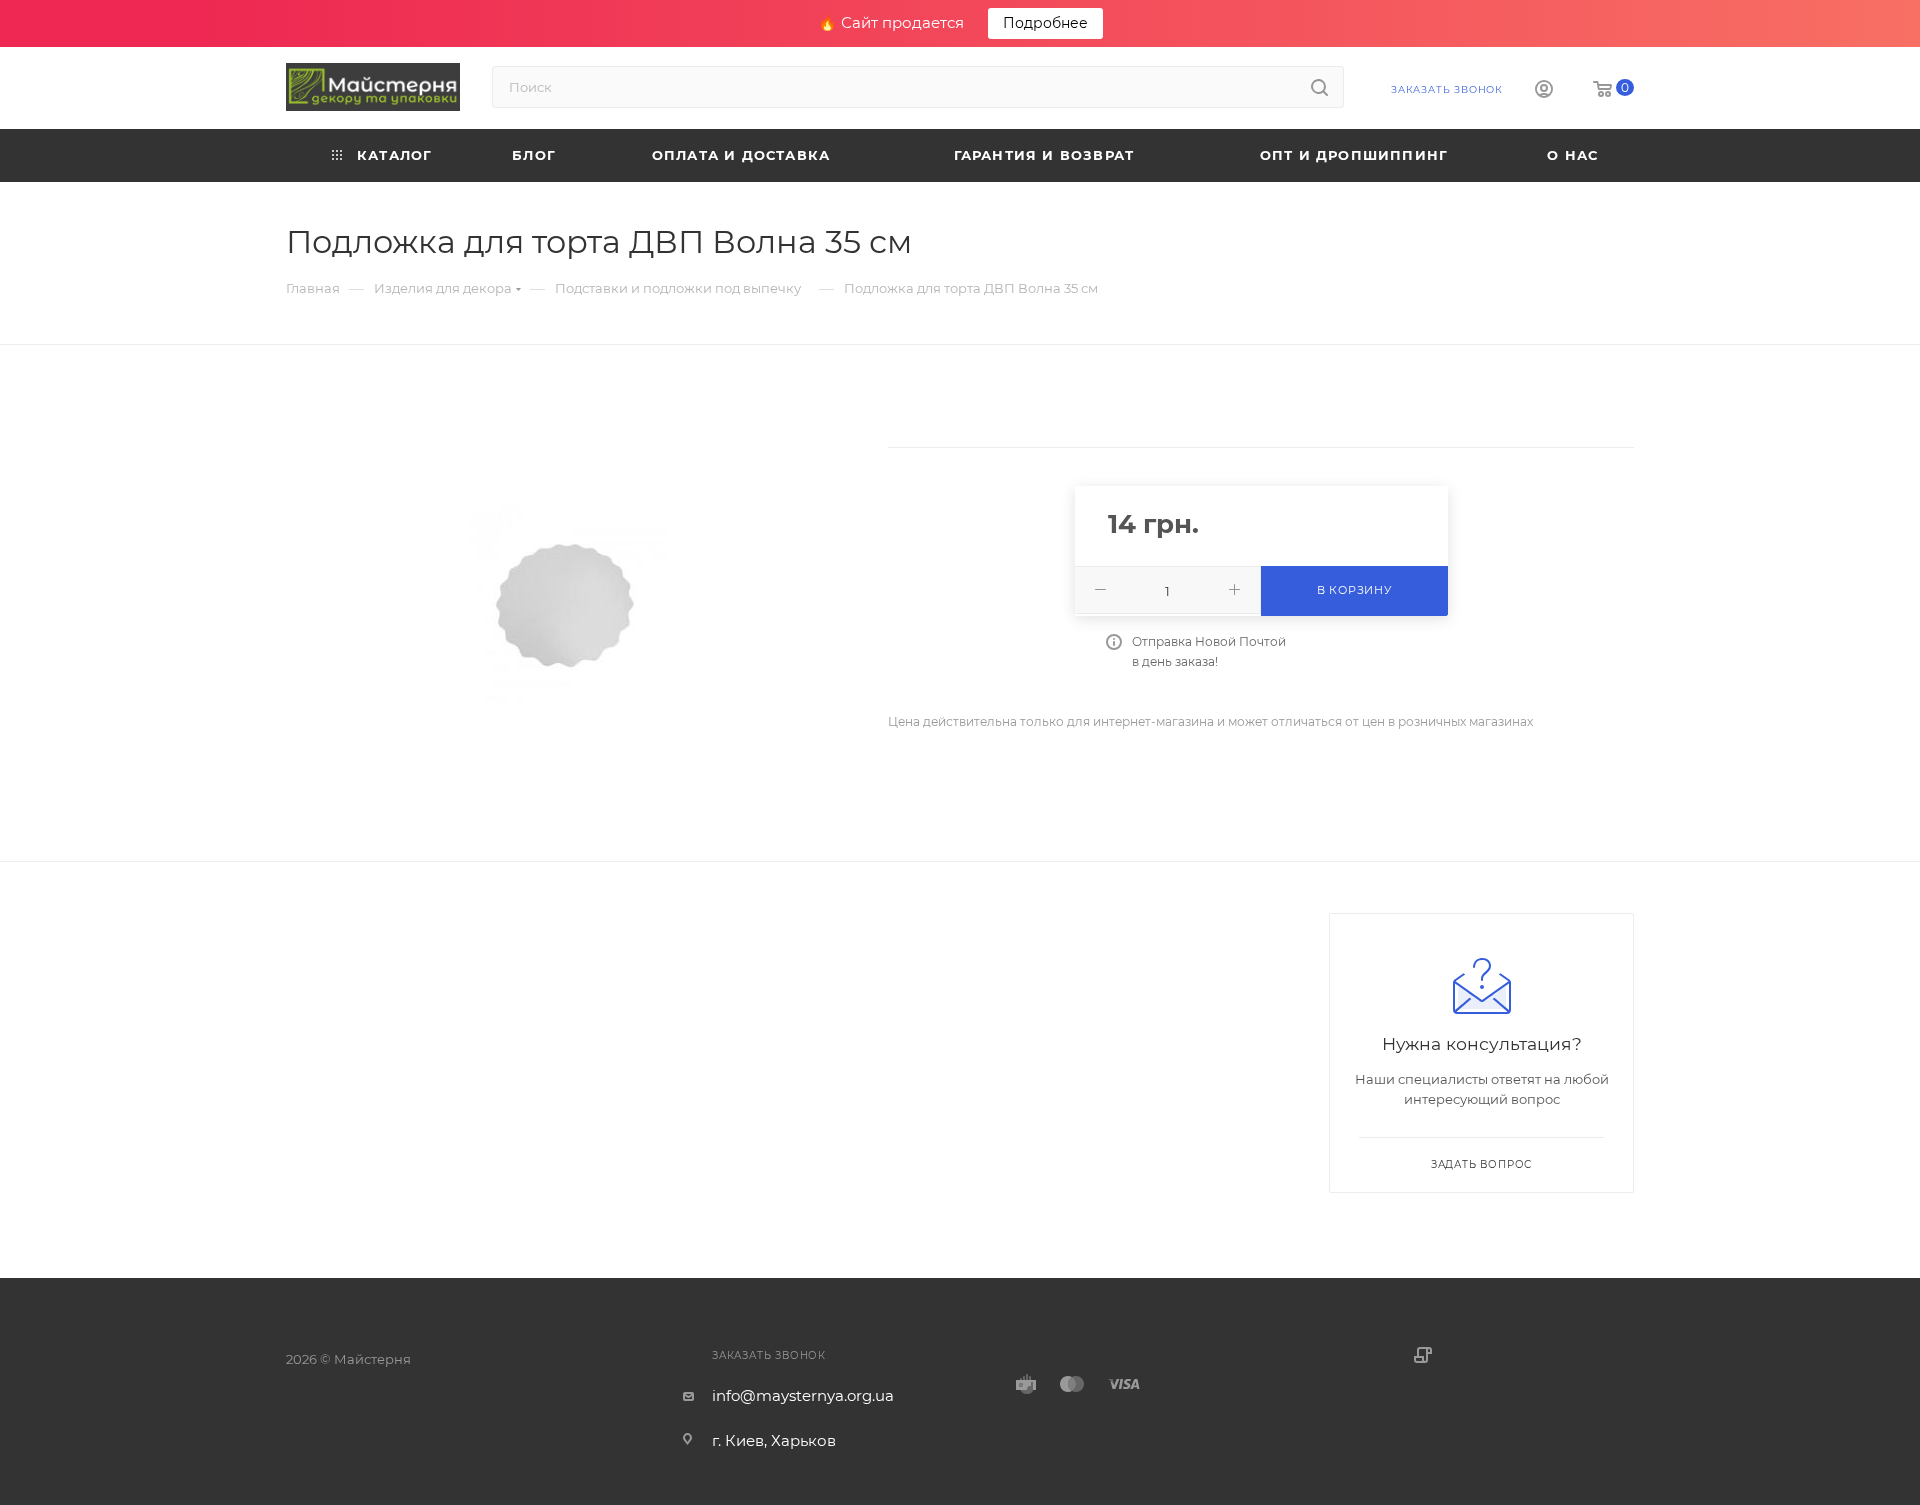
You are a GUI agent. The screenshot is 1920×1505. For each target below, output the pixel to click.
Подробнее (1045, 23)
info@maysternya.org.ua (803, 1395)
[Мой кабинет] (1544, 91)
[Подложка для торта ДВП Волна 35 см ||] (569, 603)
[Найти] (1319, 87)
